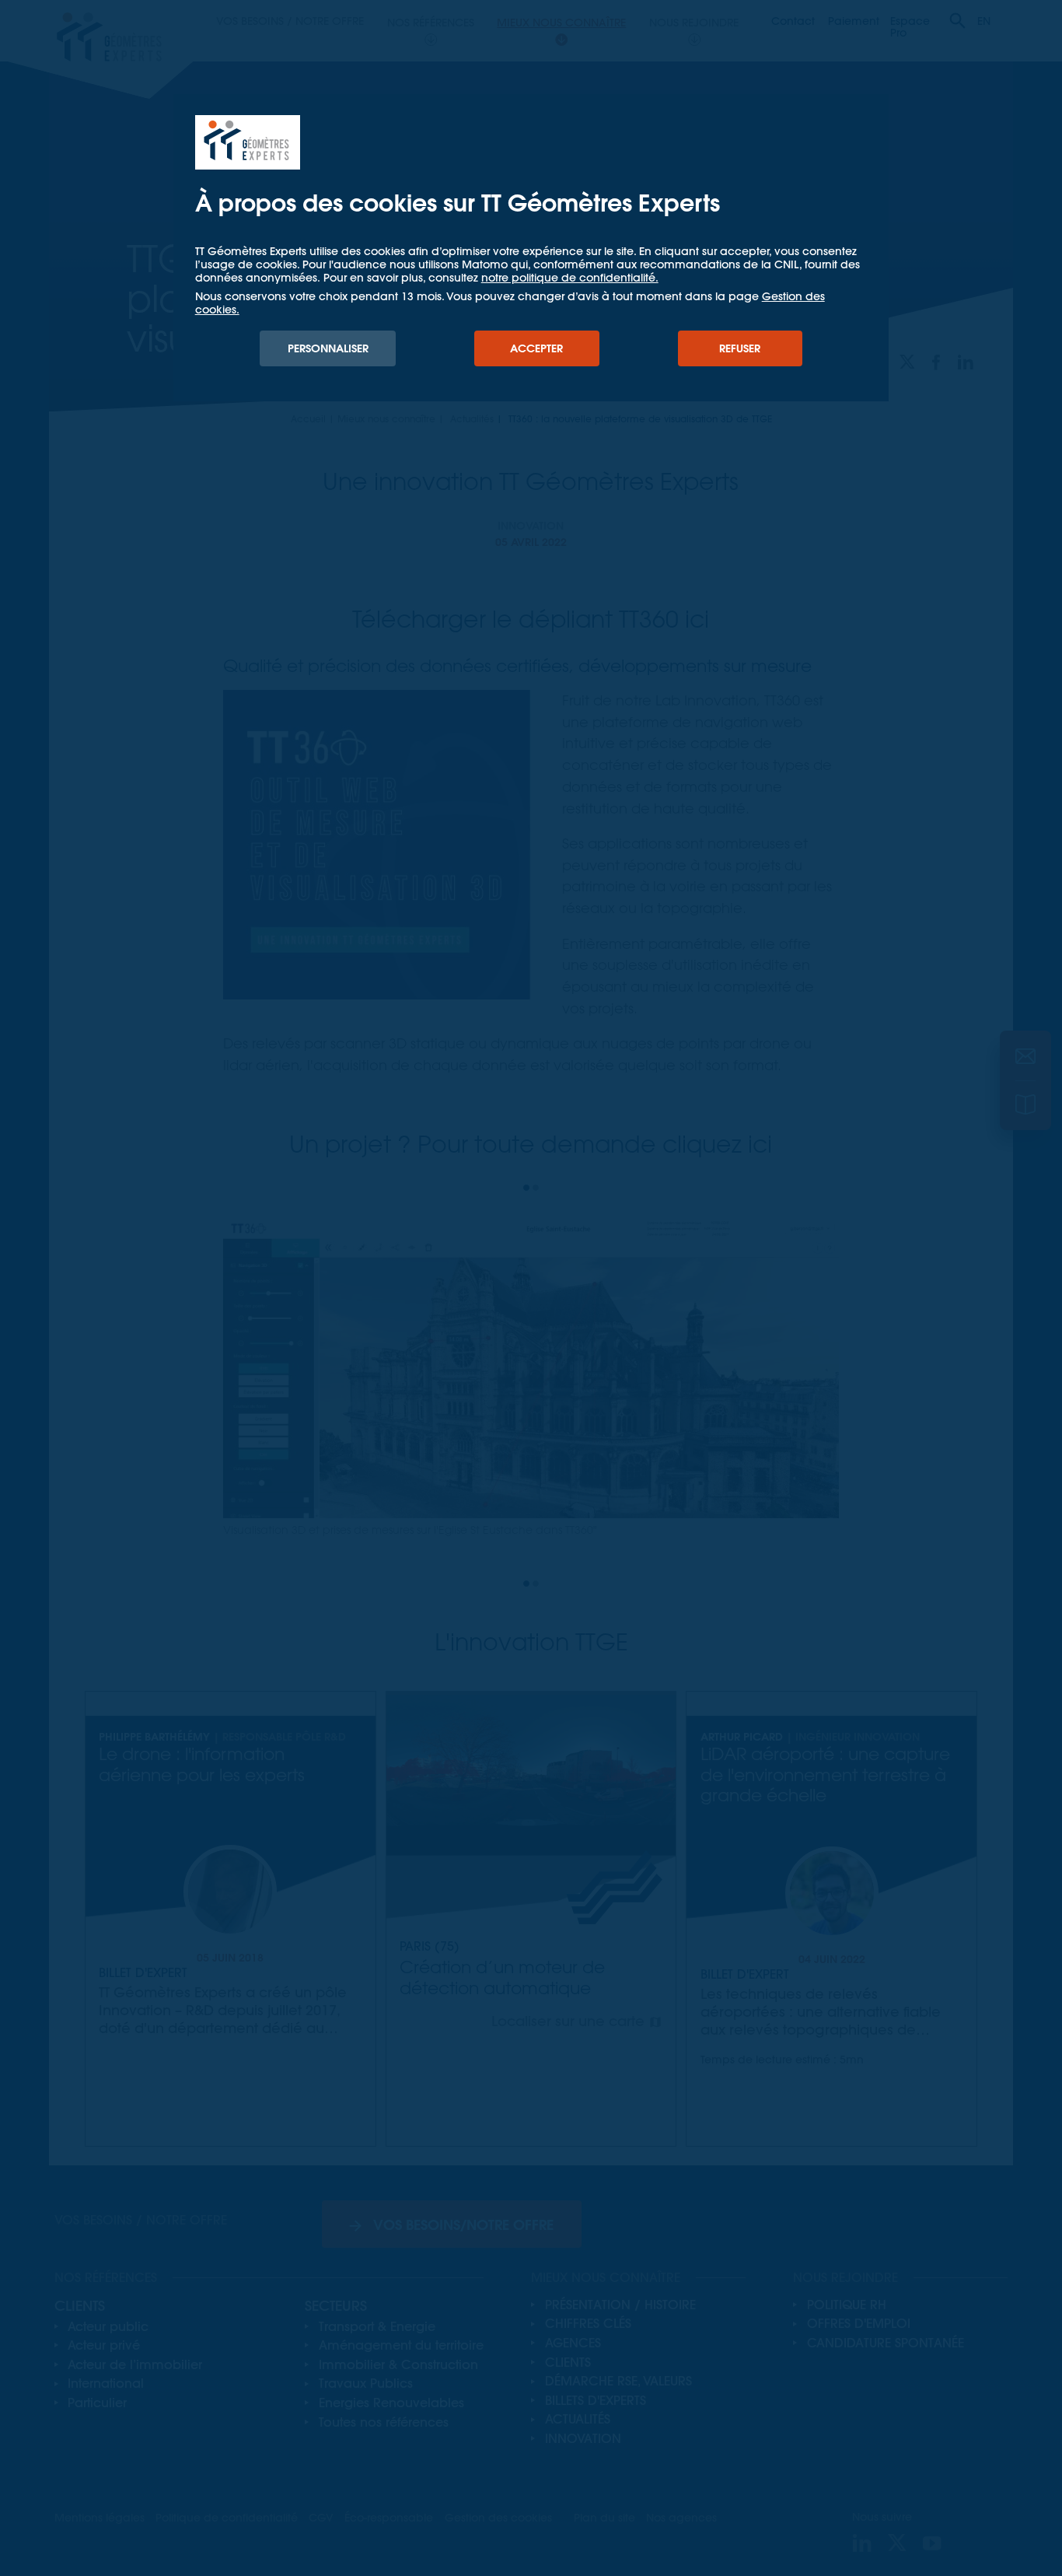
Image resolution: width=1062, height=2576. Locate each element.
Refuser (740, 348)
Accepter (536, 348)
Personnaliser (328, 348)
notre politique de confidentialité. (570, 278)
